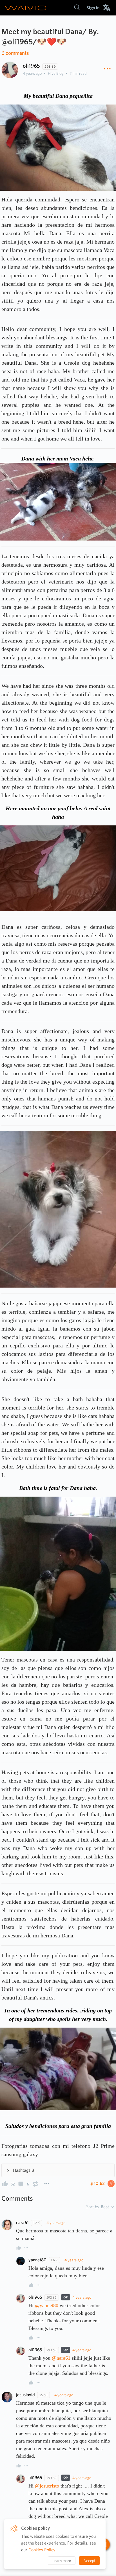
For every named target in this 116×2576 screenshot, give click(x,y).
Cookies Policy (42, 2550)
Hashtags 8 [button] (24, 2170)
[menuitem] (93, 8)
